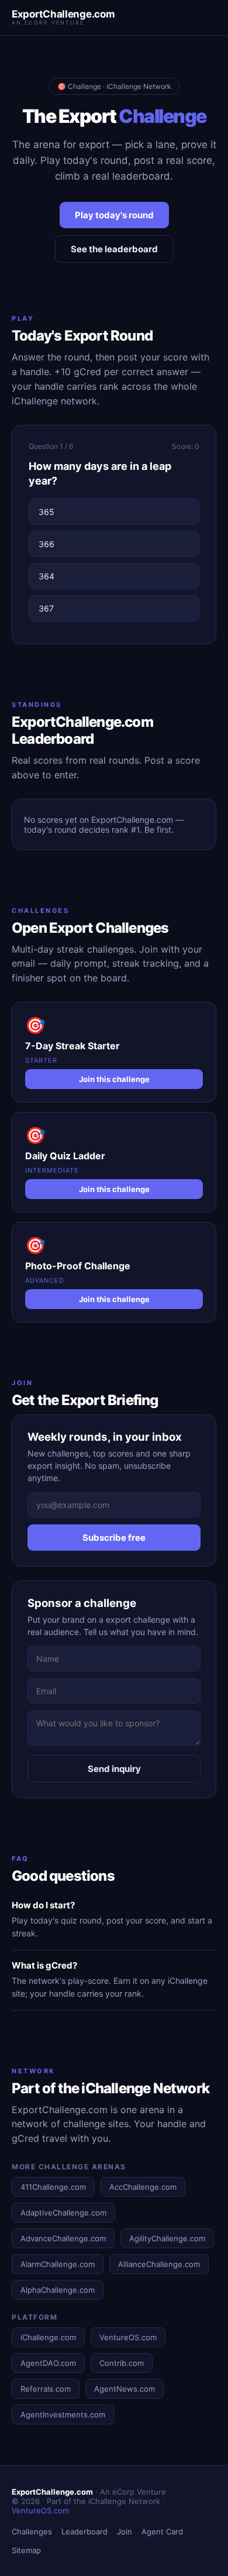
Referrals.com (46, 2389)
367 (46, 608)
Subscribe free (114, 1538)
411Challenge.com (53, 2187)
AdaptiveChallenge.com (63, 2213)
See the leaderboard (114, 249)
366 (46, 544)
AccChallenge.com (143, 2187)
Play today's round (114, 215)
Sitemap (26, 2550)
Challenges (32, 2532)
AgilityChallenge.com (167, 2238)
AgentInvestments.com (63, 2414)
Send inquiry (114, 1769)
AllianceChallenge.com (159, 2264)
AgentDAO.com (48, 2363)
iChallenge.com (48, 2337)
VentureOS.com (128, 2337)
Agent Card (162, 2532)
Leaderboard (84, 2532)
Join (125, 2532)
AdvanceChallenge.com (63, 2238)
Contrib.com (122, 2363)
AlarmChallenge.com (58, 2264)
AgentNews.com (125, 2389)
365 (46, 512)
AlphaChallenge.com (58, 2290)
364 (46, 576)
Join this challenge (114, 1079)
